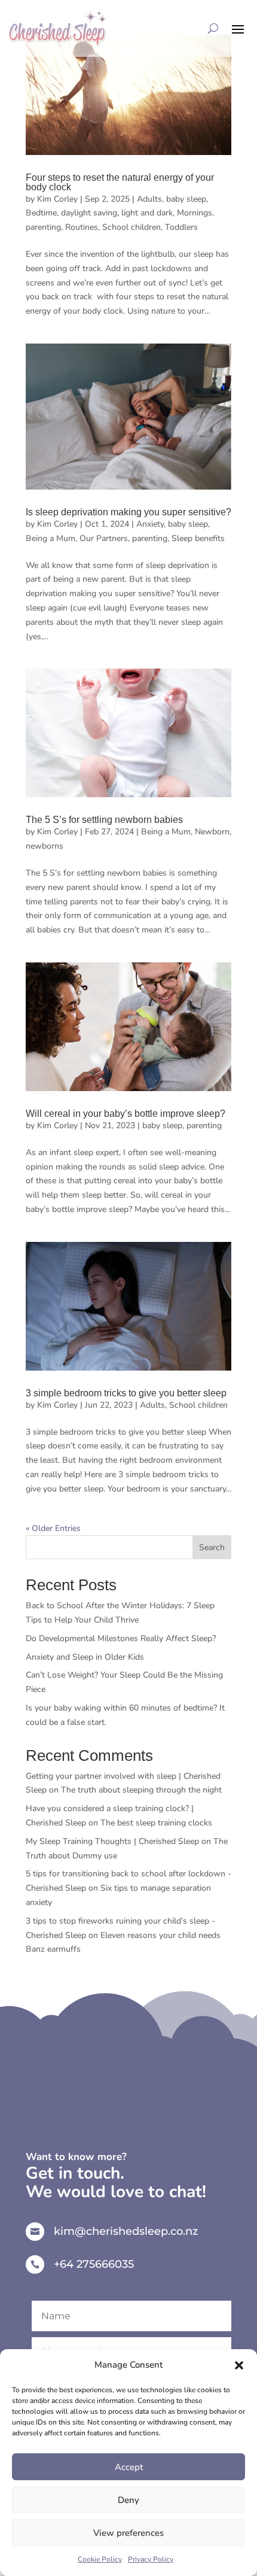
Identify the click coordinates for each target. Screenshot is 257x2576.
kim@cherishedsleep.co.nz (126, 2231)
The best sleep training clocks (157, 1823)
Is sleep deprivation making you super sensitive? (128, 512)
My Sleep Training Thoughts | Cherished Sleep (112, 1841)
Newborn (212, 832)
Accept (129, 2467)
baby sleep (186, 199)
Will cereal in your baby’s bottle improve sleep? (126, 1114)
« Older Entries (53, 1528)
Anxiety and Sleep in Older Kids (85, 1657)
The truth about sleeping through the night (141, 1790)
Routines (82, 227)
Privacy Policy (151, 2559)
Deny (128, 2500)
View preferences (128, 2533)
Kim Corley (57, 199)
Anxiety (150, 524)
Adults (149, 199)
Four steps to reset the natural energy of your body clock (120, 182)
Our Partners (104, 538)
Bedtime (41, 213)
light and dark (147, 213)
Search (212, 1547)
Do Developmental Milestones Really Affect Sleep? (121, 1638)
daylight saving (89, 213)
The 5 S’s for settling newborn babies (104, 820)
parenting (43, 227)
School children (131, 227)
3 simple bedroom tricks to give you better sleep (126, 1393)
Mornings (195, 213)
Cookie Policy (100, 2559)
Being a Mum (51, 538)
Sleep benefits (198, 538)
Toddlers (181, 227)
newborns (45, 846)
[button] (239, 2365)
